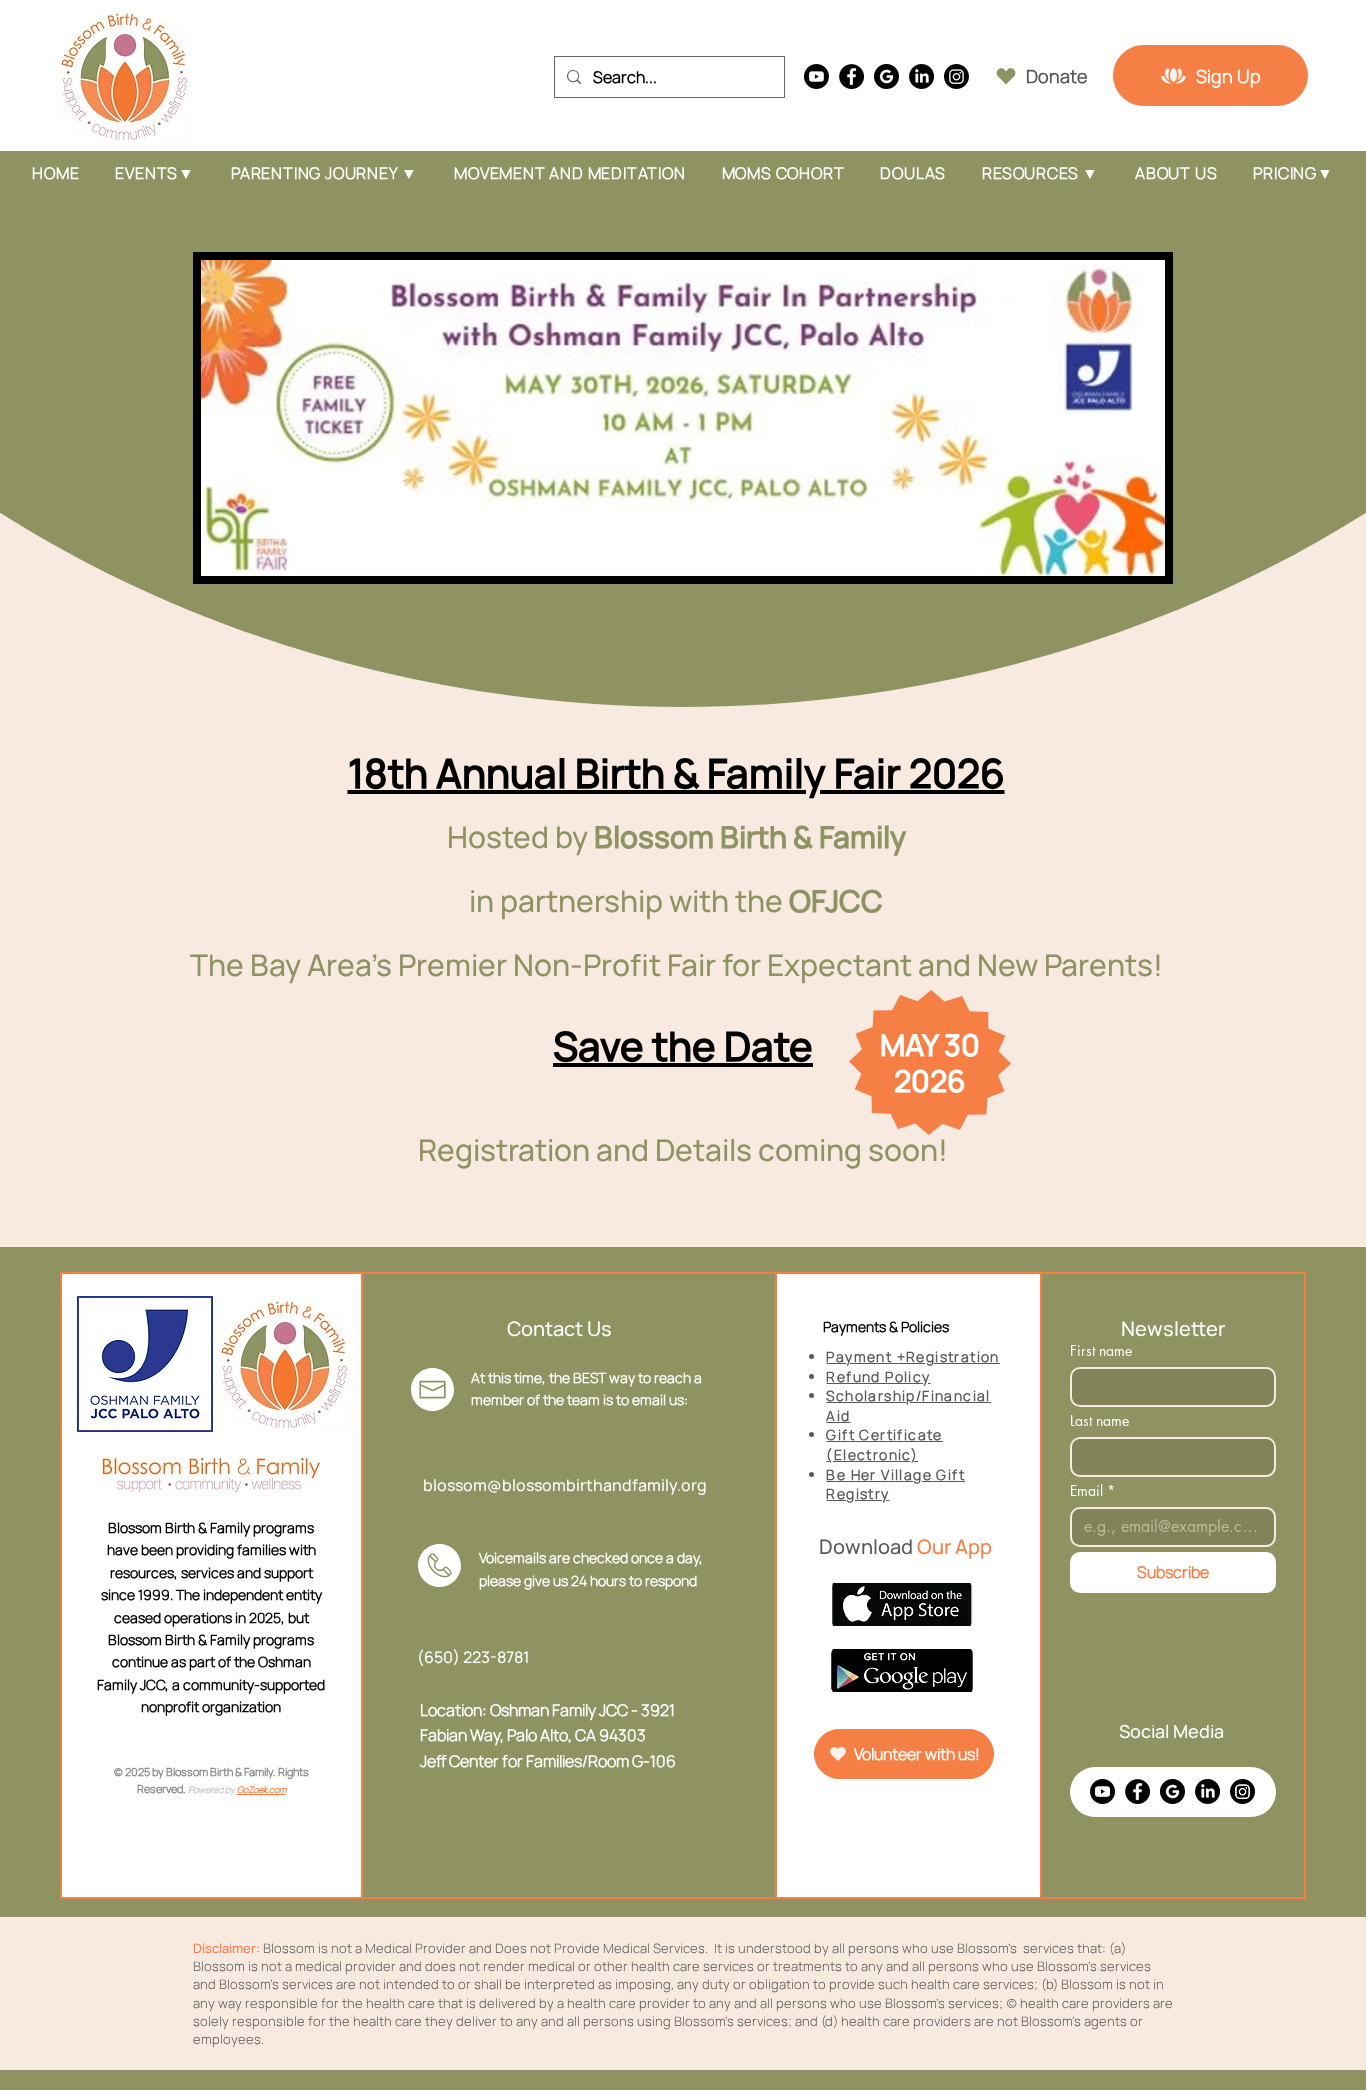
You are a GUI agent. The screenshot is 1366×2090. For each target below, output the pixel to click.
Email (1092, 1490)
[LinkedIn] (921, 76)
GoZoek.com (261, 1789)
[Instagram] (956, 76)
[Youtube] (816, 76)
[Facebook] (851, 76)
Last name (1099, 1420)
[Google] (886, 76)
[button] (324, 172)
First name (1101, 1350)
